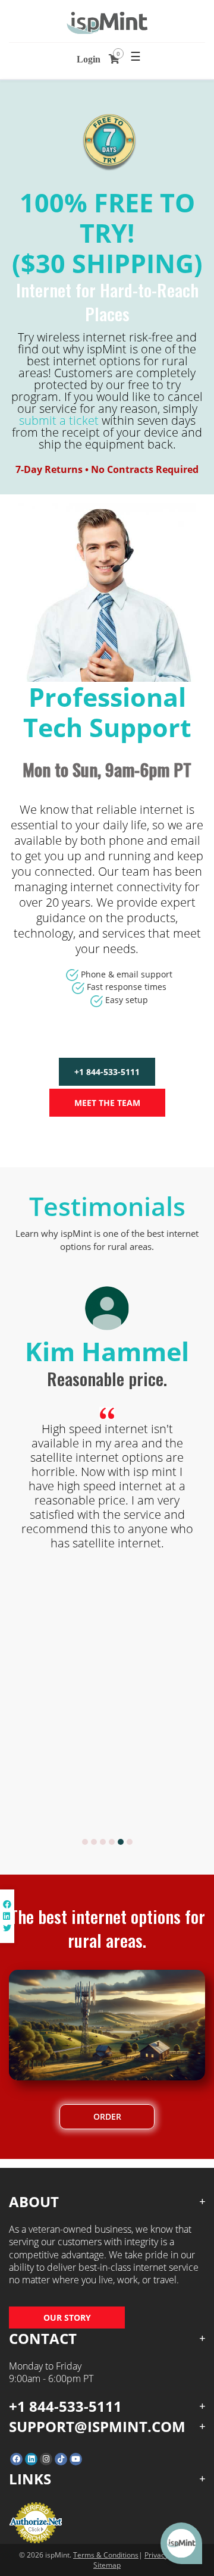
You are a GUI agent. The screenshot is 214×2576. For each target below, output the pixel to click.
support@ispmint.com (97, 2426)
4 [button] (112, 1842)
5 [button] (121, 1842)
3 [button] (103, 1842)
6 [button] (130, 1842)
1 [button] (85, 1842)
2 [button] (94, 1842)
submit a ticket (59, 420)
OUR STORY (67, 2318)
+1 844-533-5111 (107, 1072)
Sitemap (107, 2565)
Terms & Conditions (106, 2555)
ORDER (107, 2116)
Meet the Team (107, 1103)
